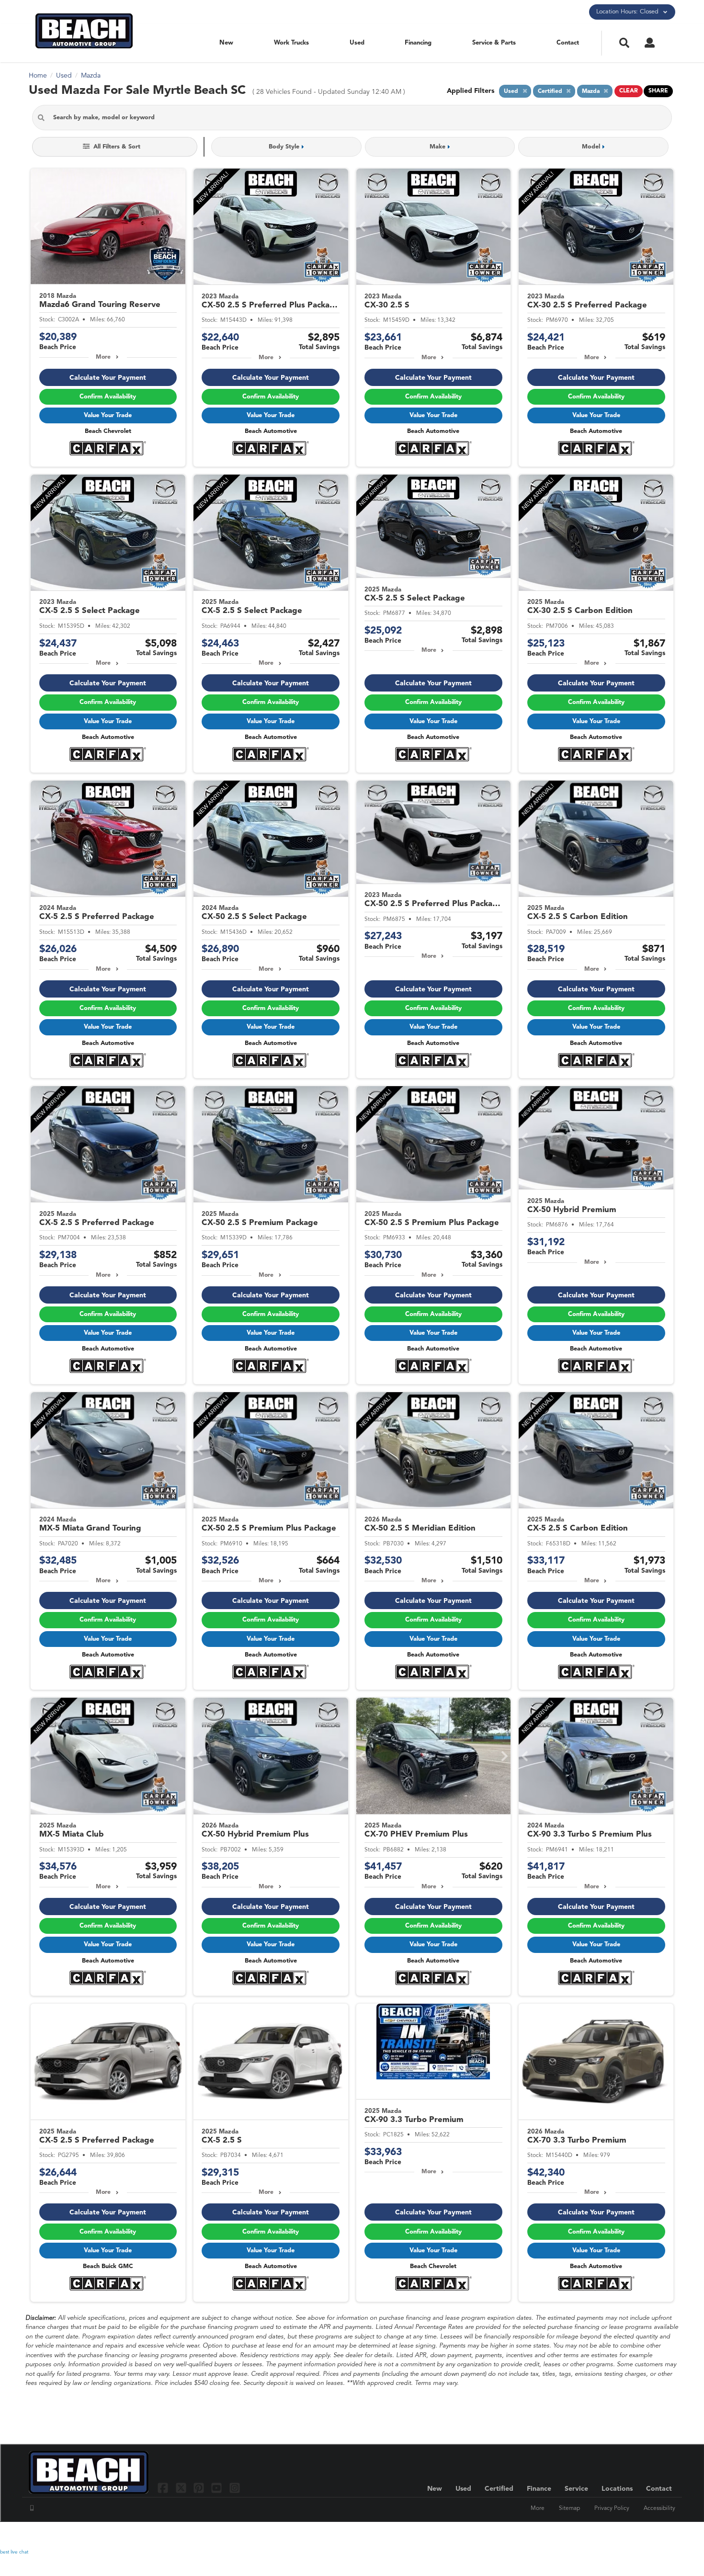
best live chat (14, 2552)
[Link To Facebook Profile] (164, 2488)
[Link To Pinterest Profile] (200, 2488)
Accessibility (659, 2508)
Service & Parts (494, 43)
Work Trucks (291, 43)
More (103, 357)
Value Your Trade (108, 415)
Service (576, 2489)
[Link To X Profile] (182, 2488)
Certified (499, 2489)
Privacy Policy (612, 2508)
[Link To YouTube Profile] (218, 2488)
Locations (617, 2489)
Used (357, 43)
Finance (539, 2489)
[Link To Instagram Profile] (235, 2488)
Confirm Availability (108, 397)
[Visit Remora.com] (655, 2535)
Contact (568, 43)
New (226, 43)
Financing (418, 43)
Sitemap (569, 2508)
